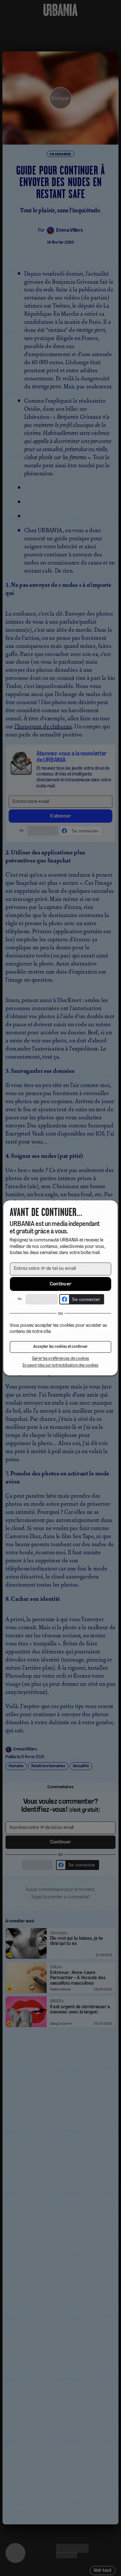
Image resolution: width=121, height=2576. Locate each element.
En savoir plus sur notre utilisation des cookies (61, 1366)
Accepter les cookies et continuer (61, 1347)
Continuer (61, 1284)
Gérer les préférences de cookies (61, 1359)
